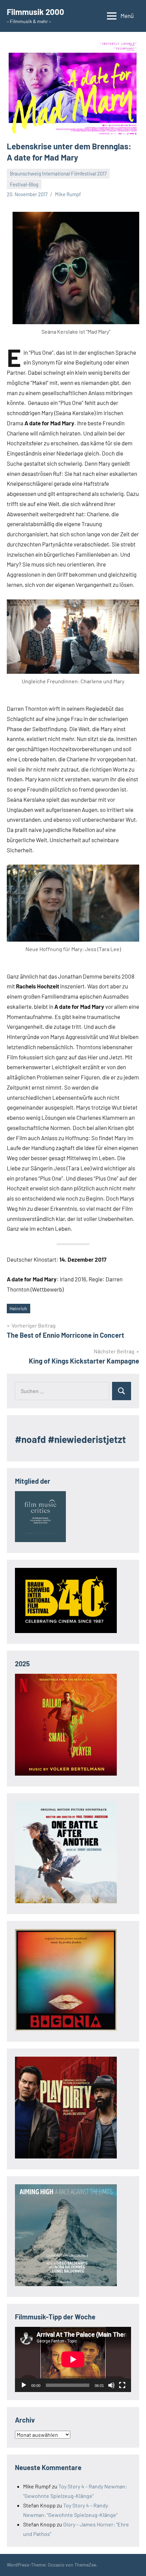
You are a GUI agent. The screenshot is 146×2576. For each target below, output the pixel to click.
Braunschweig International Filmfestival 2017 (58, 173)
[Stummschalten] (111, 2385)
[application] (73, 2359)
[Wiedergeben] (24, 2385)
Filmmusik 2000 (35, 12)
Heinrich (18, 1308)
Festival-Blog (24, 184)
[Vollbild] (122, 2385)
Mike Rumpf (68, 194)
